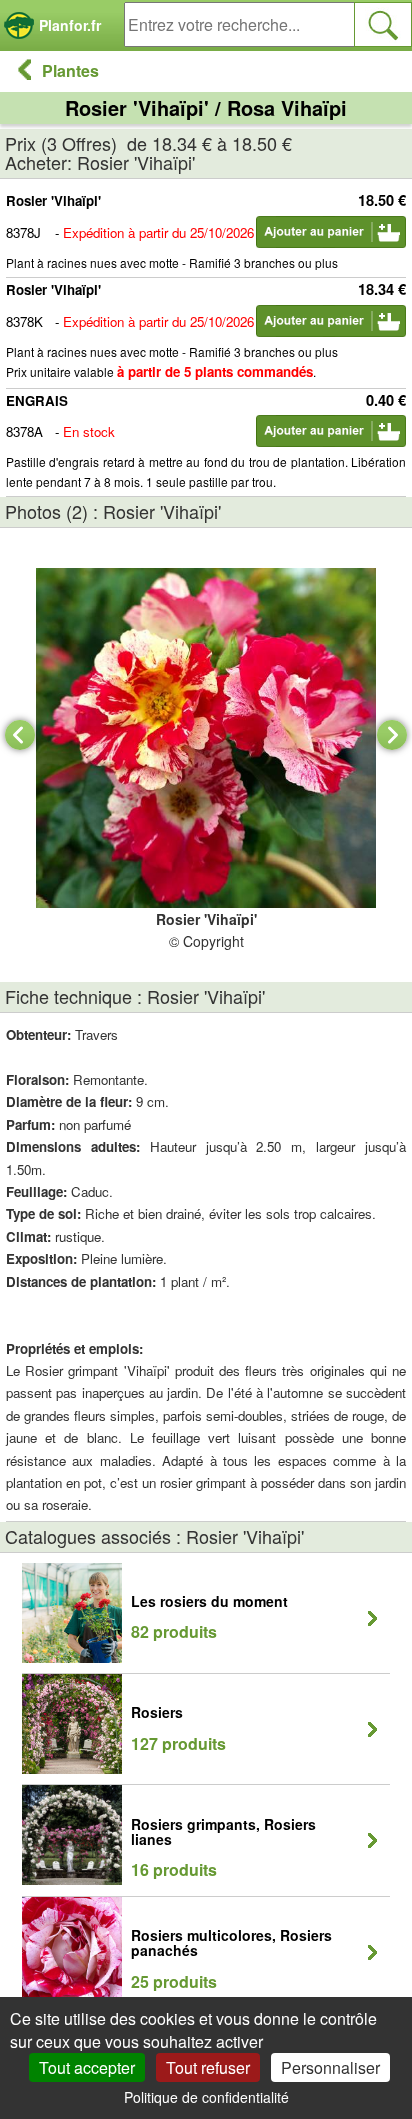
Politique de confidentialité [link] (206, 2097)
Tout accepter (87, 2067)
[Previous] (20, 735)
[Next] (392, 735)
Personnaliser (330, 2067)
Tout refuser (208, 2067)
